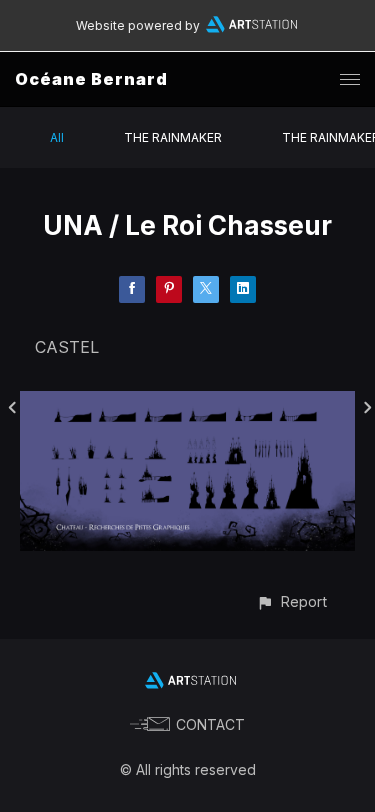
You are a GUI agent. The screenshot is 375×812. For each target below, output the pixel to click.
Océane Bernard (91, 79)
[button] (291, 601)
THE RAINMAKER (173, 137)
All (57, 137)
